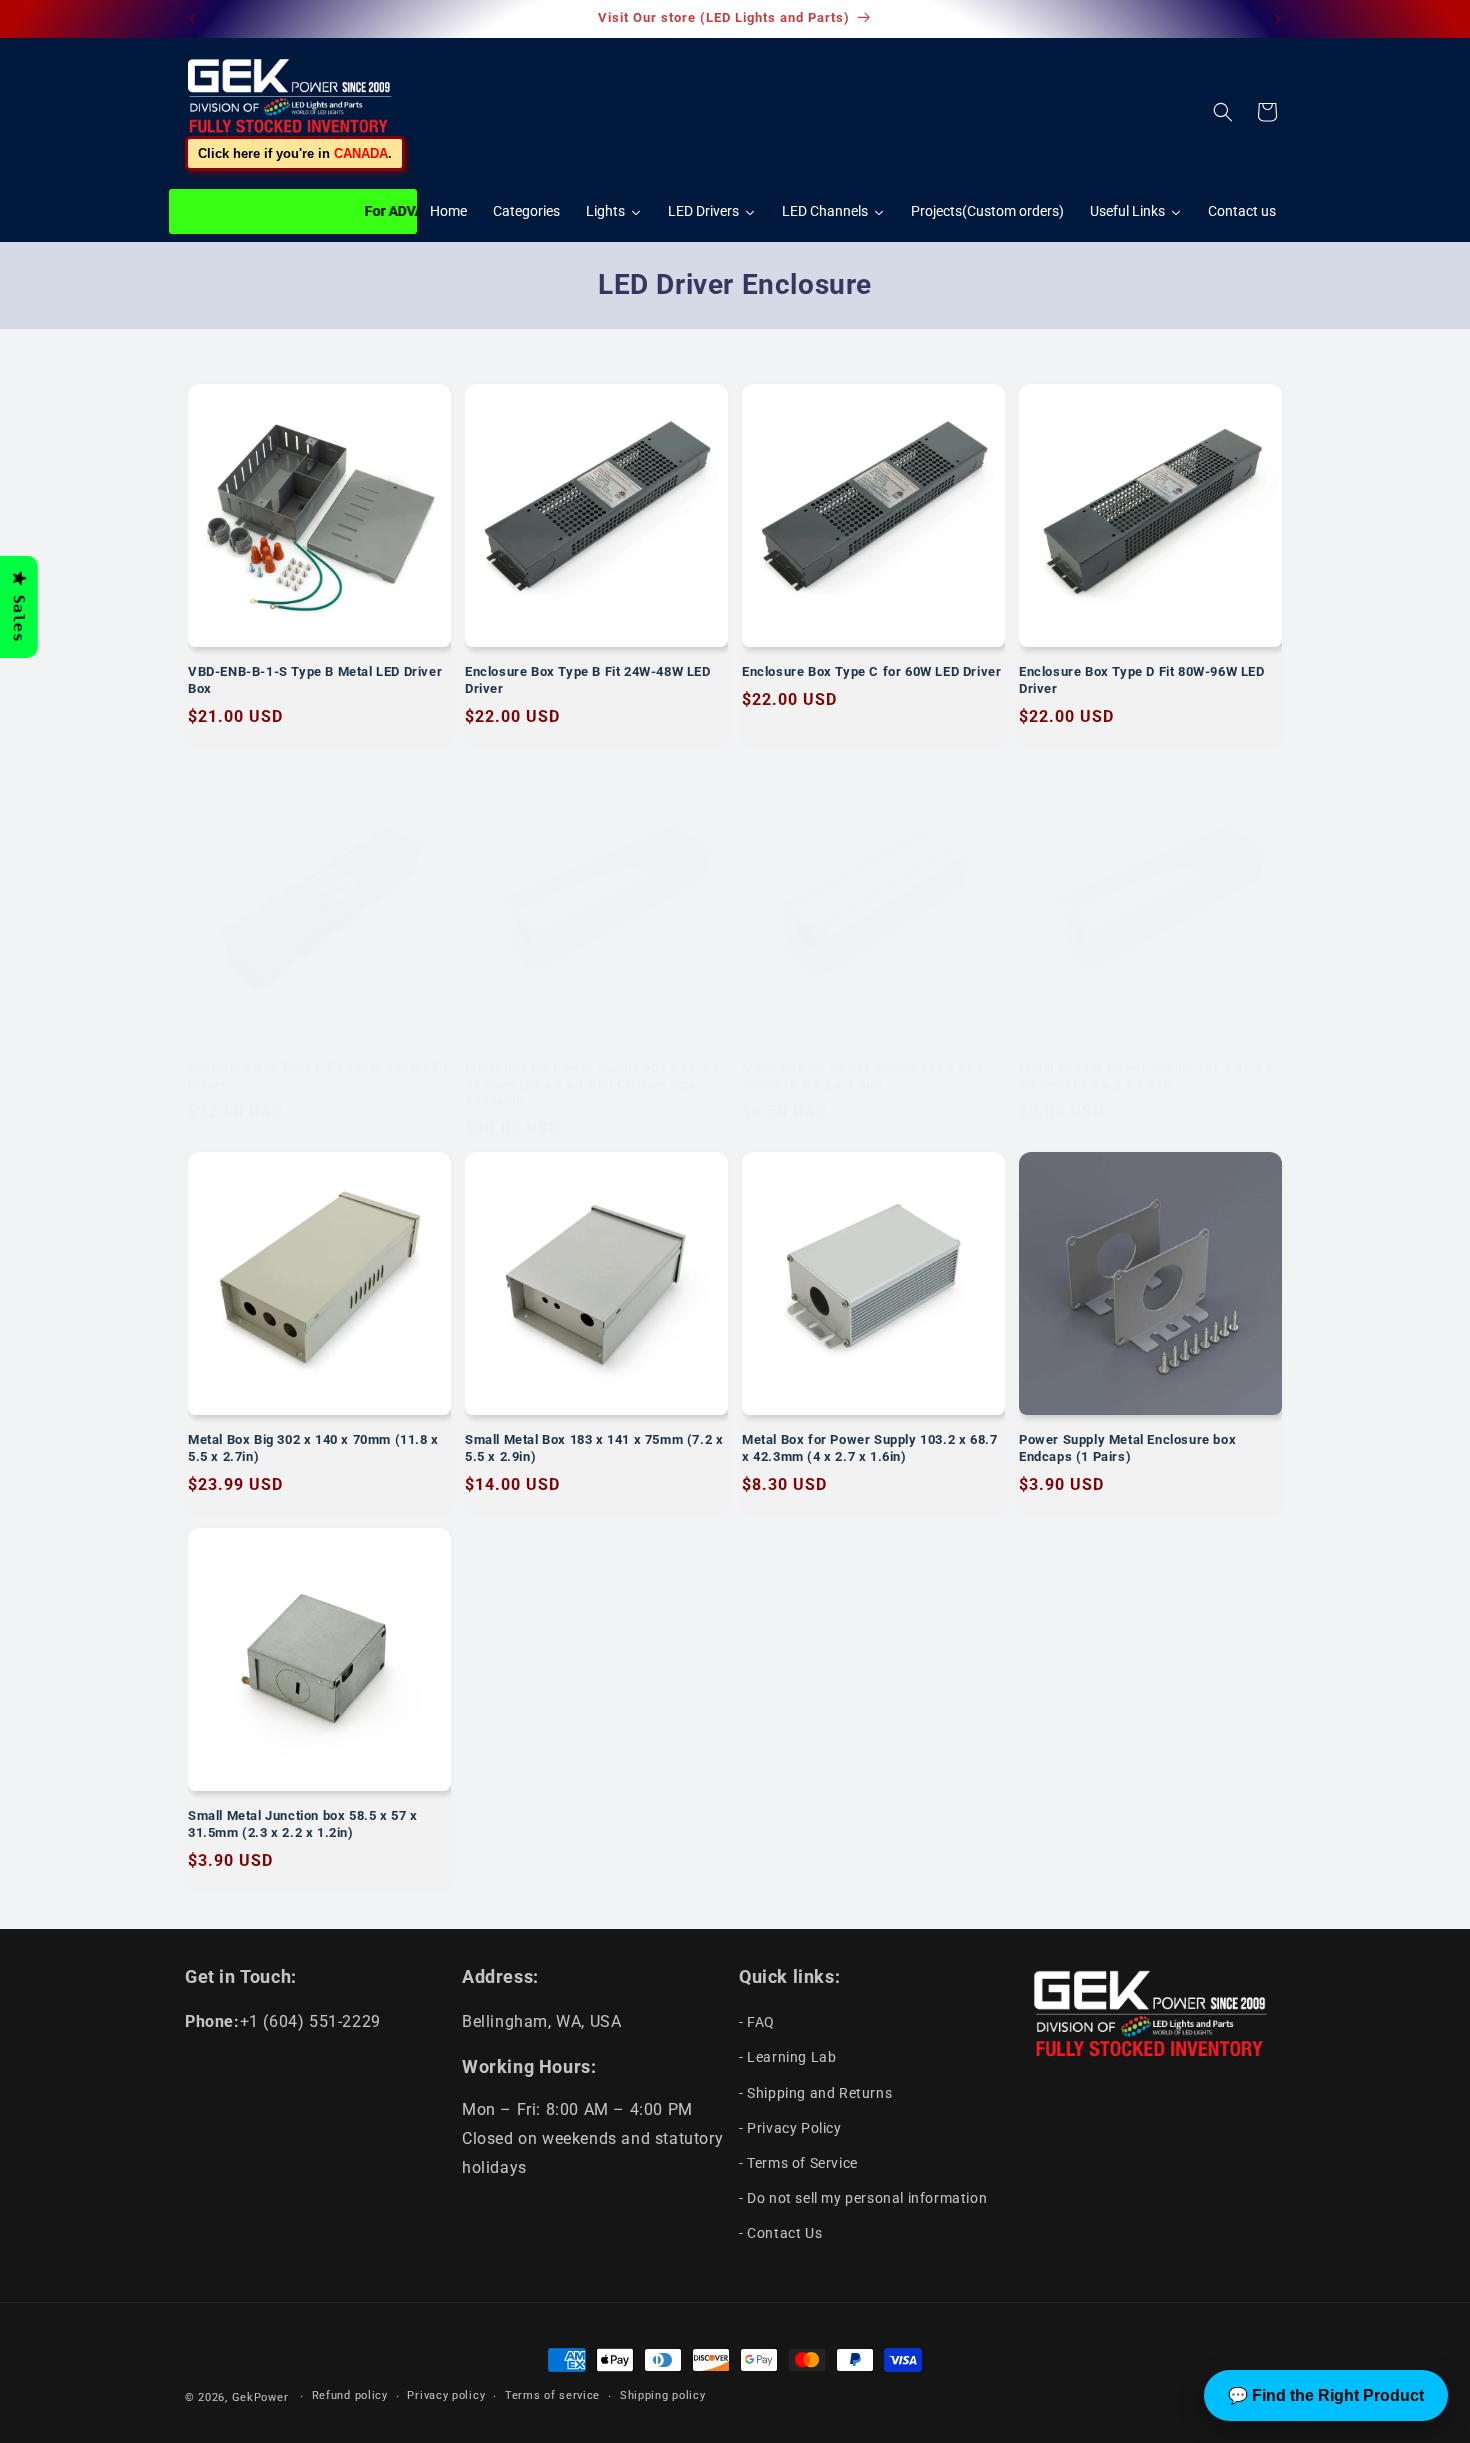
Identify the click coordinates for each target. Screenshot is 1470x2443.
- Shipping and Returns (815, 2093)
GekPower (260, 2397)
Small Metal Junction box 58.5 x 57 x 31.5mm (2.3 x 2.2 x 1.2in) (303, 1824)
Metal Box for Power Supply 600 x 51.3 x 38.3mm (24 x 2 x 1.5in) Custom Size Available (592, 1084)
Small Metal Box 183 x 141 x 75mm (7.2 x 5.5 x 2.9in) (594, 1448)
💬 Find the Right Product (1326, 2395)
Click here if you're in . (295, 153)
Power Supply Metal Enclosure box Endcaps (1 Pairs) (1127, 1448)
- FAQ (757, 2022)
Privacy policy (446, 2395)
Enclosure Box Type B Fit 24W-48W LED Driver (588, 680)
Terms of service (552, 2395)
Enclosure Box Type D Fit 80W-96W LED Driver (1142, 680)
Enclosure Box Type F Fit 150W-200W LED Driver (318, 1076)
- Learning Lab (787, 2057)
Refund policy (350, 2395)
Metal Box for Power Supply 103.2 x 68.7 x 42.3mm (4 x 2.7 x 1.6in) (869, 1448)
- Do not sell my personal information (863, 2198)
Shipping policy (663, 2395)
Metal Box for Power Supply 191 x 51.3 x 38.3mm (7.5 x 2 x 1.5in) (1146, 1076)
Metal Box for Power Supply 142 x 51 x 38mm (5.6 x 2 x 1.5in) (863, 1076)
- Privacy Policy (790, 2128)
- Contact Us (780, 2233)
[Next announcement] (1278, 19)
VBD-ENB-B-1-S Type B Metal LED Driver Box (315, 680)
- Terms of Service (798, 2163)
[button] (1223, 112)
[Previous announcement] (192, 19)
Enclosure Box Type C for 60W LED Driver (871, 671)
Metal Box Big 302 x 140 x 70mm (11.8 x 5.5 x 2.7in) (313, 1448)
